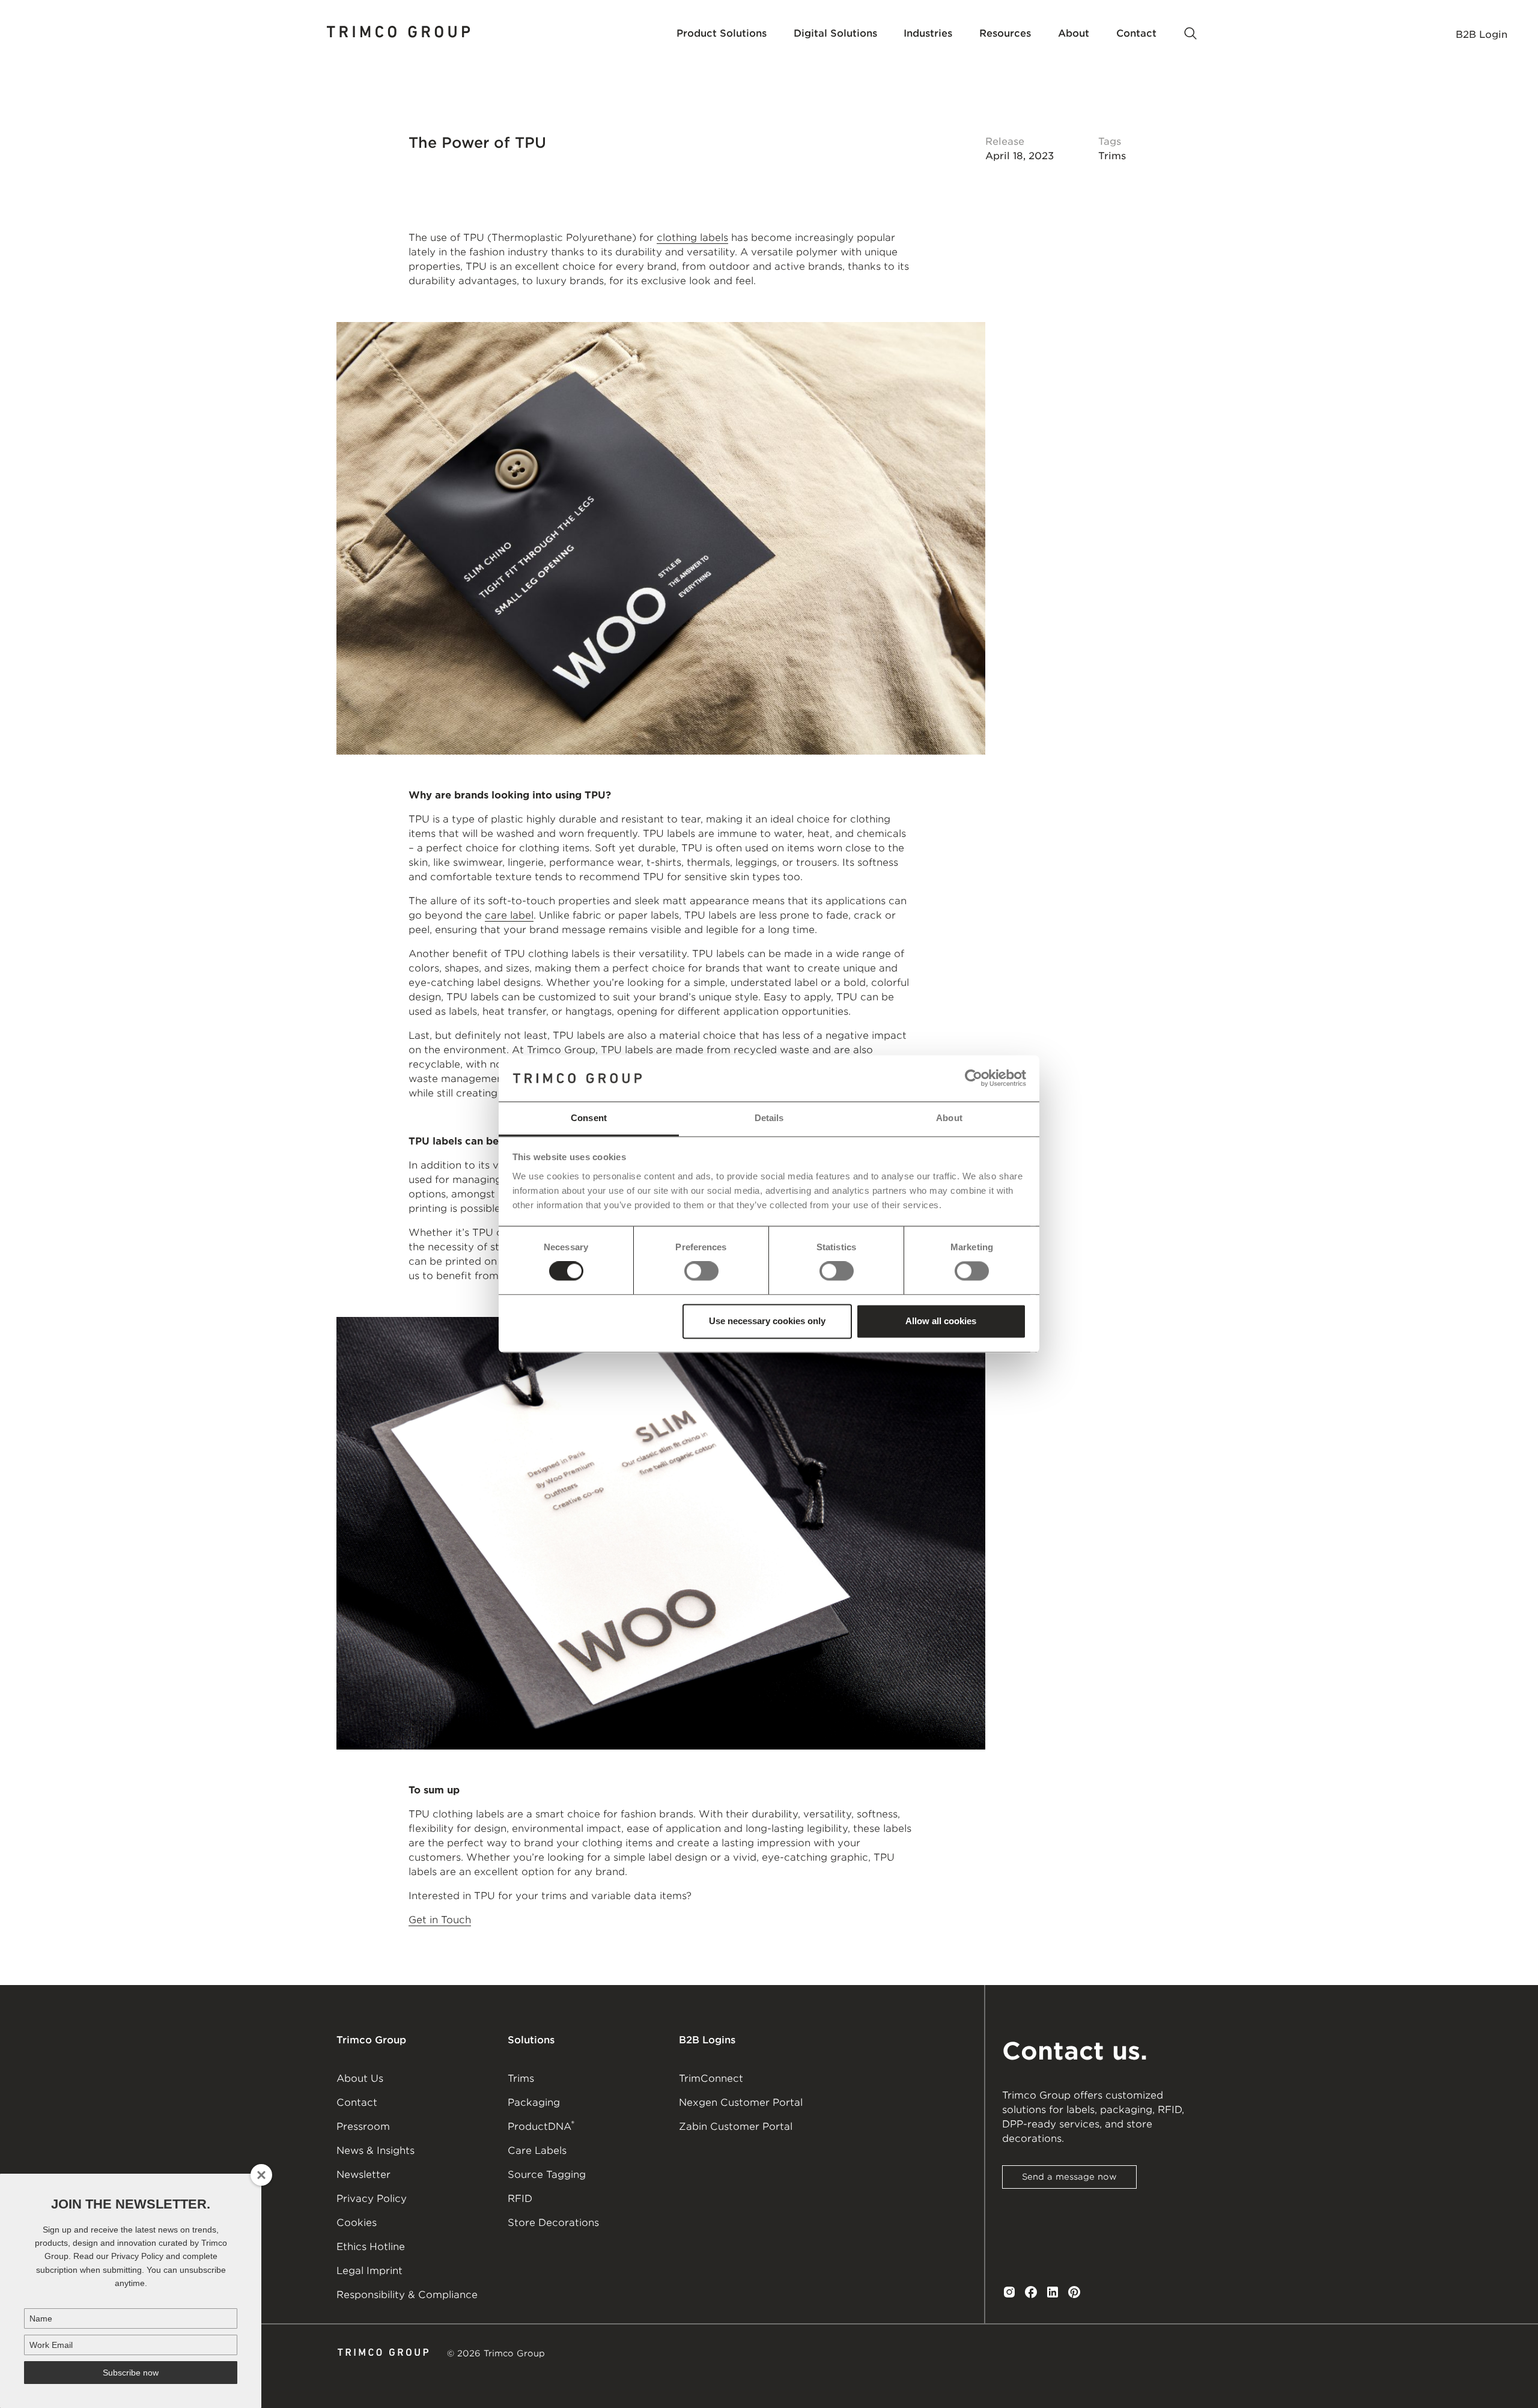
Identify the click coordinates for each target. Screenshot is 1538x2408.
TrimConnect (711, 2078)
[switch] (701, 1271)
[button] (722, 34)
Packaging (534, 2102)
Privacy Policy (372, 2199)
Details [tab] (769, 1118)
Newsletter (363, 2175)
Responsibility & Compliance (407, 2295)
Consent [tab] (589, 1118)
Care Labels (537, 2151)
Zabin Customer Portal (736, 2127)
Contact (357, 2102)
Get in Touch (440, 1920)
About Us (360, 2078)
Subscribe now (131, 2373)
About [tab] (949, 1118)
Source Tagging (547, 2175)
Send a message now (1069, 2177)
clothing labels (692, 238)
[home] (399, 34)
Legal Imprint (369, 2271)
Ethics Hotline (371, 2247)
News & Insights (375, 2151)
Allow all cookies (941, 1321)
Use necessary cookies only (767, 1321)
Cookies (357, 2223)
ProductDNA (541, 2126)
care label (509, 915)
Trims (521, 2078)
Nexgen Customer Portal (741, 2102)
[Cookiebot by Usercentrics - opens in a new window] (974, 1078)
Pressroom (363, 2127)
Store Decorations (553, 2223)
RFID (520, 2199)
